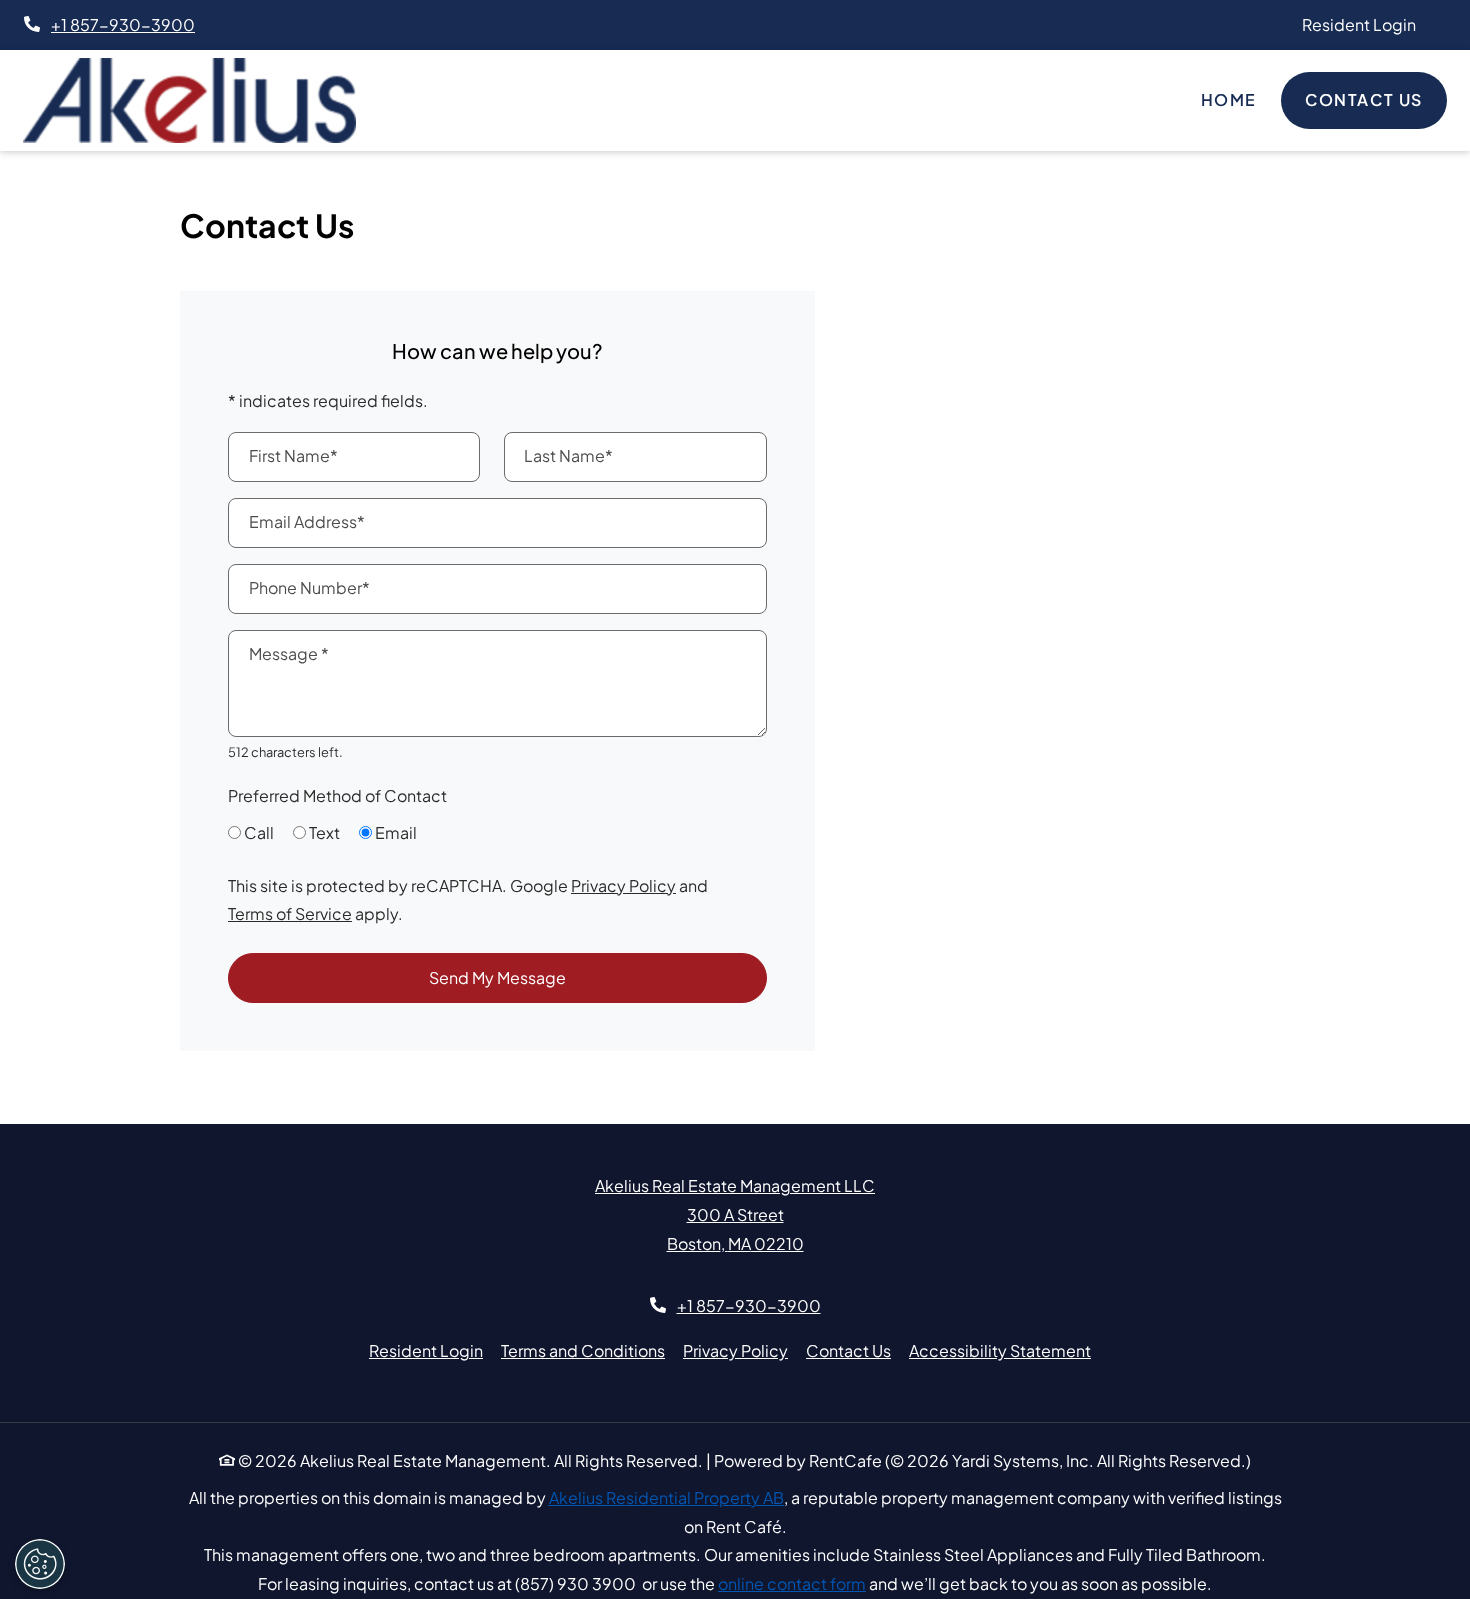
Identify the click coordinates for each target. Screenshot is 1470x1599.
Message (289, 653)
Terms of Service (290, 913)
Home (1229, 99)
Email (396, 832)
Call (259, 832)
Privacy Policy (623, 885)
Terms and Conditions (583, 1350)
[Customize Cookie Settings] (40, 1564)
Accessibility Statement (1000, 1350)
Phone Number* (309, 587)
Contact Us (1364, 99)
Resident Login (1370, 24)
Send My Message (497, 977)
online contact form (792, 1583)
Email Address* (307, 521)
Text (324, 832)
